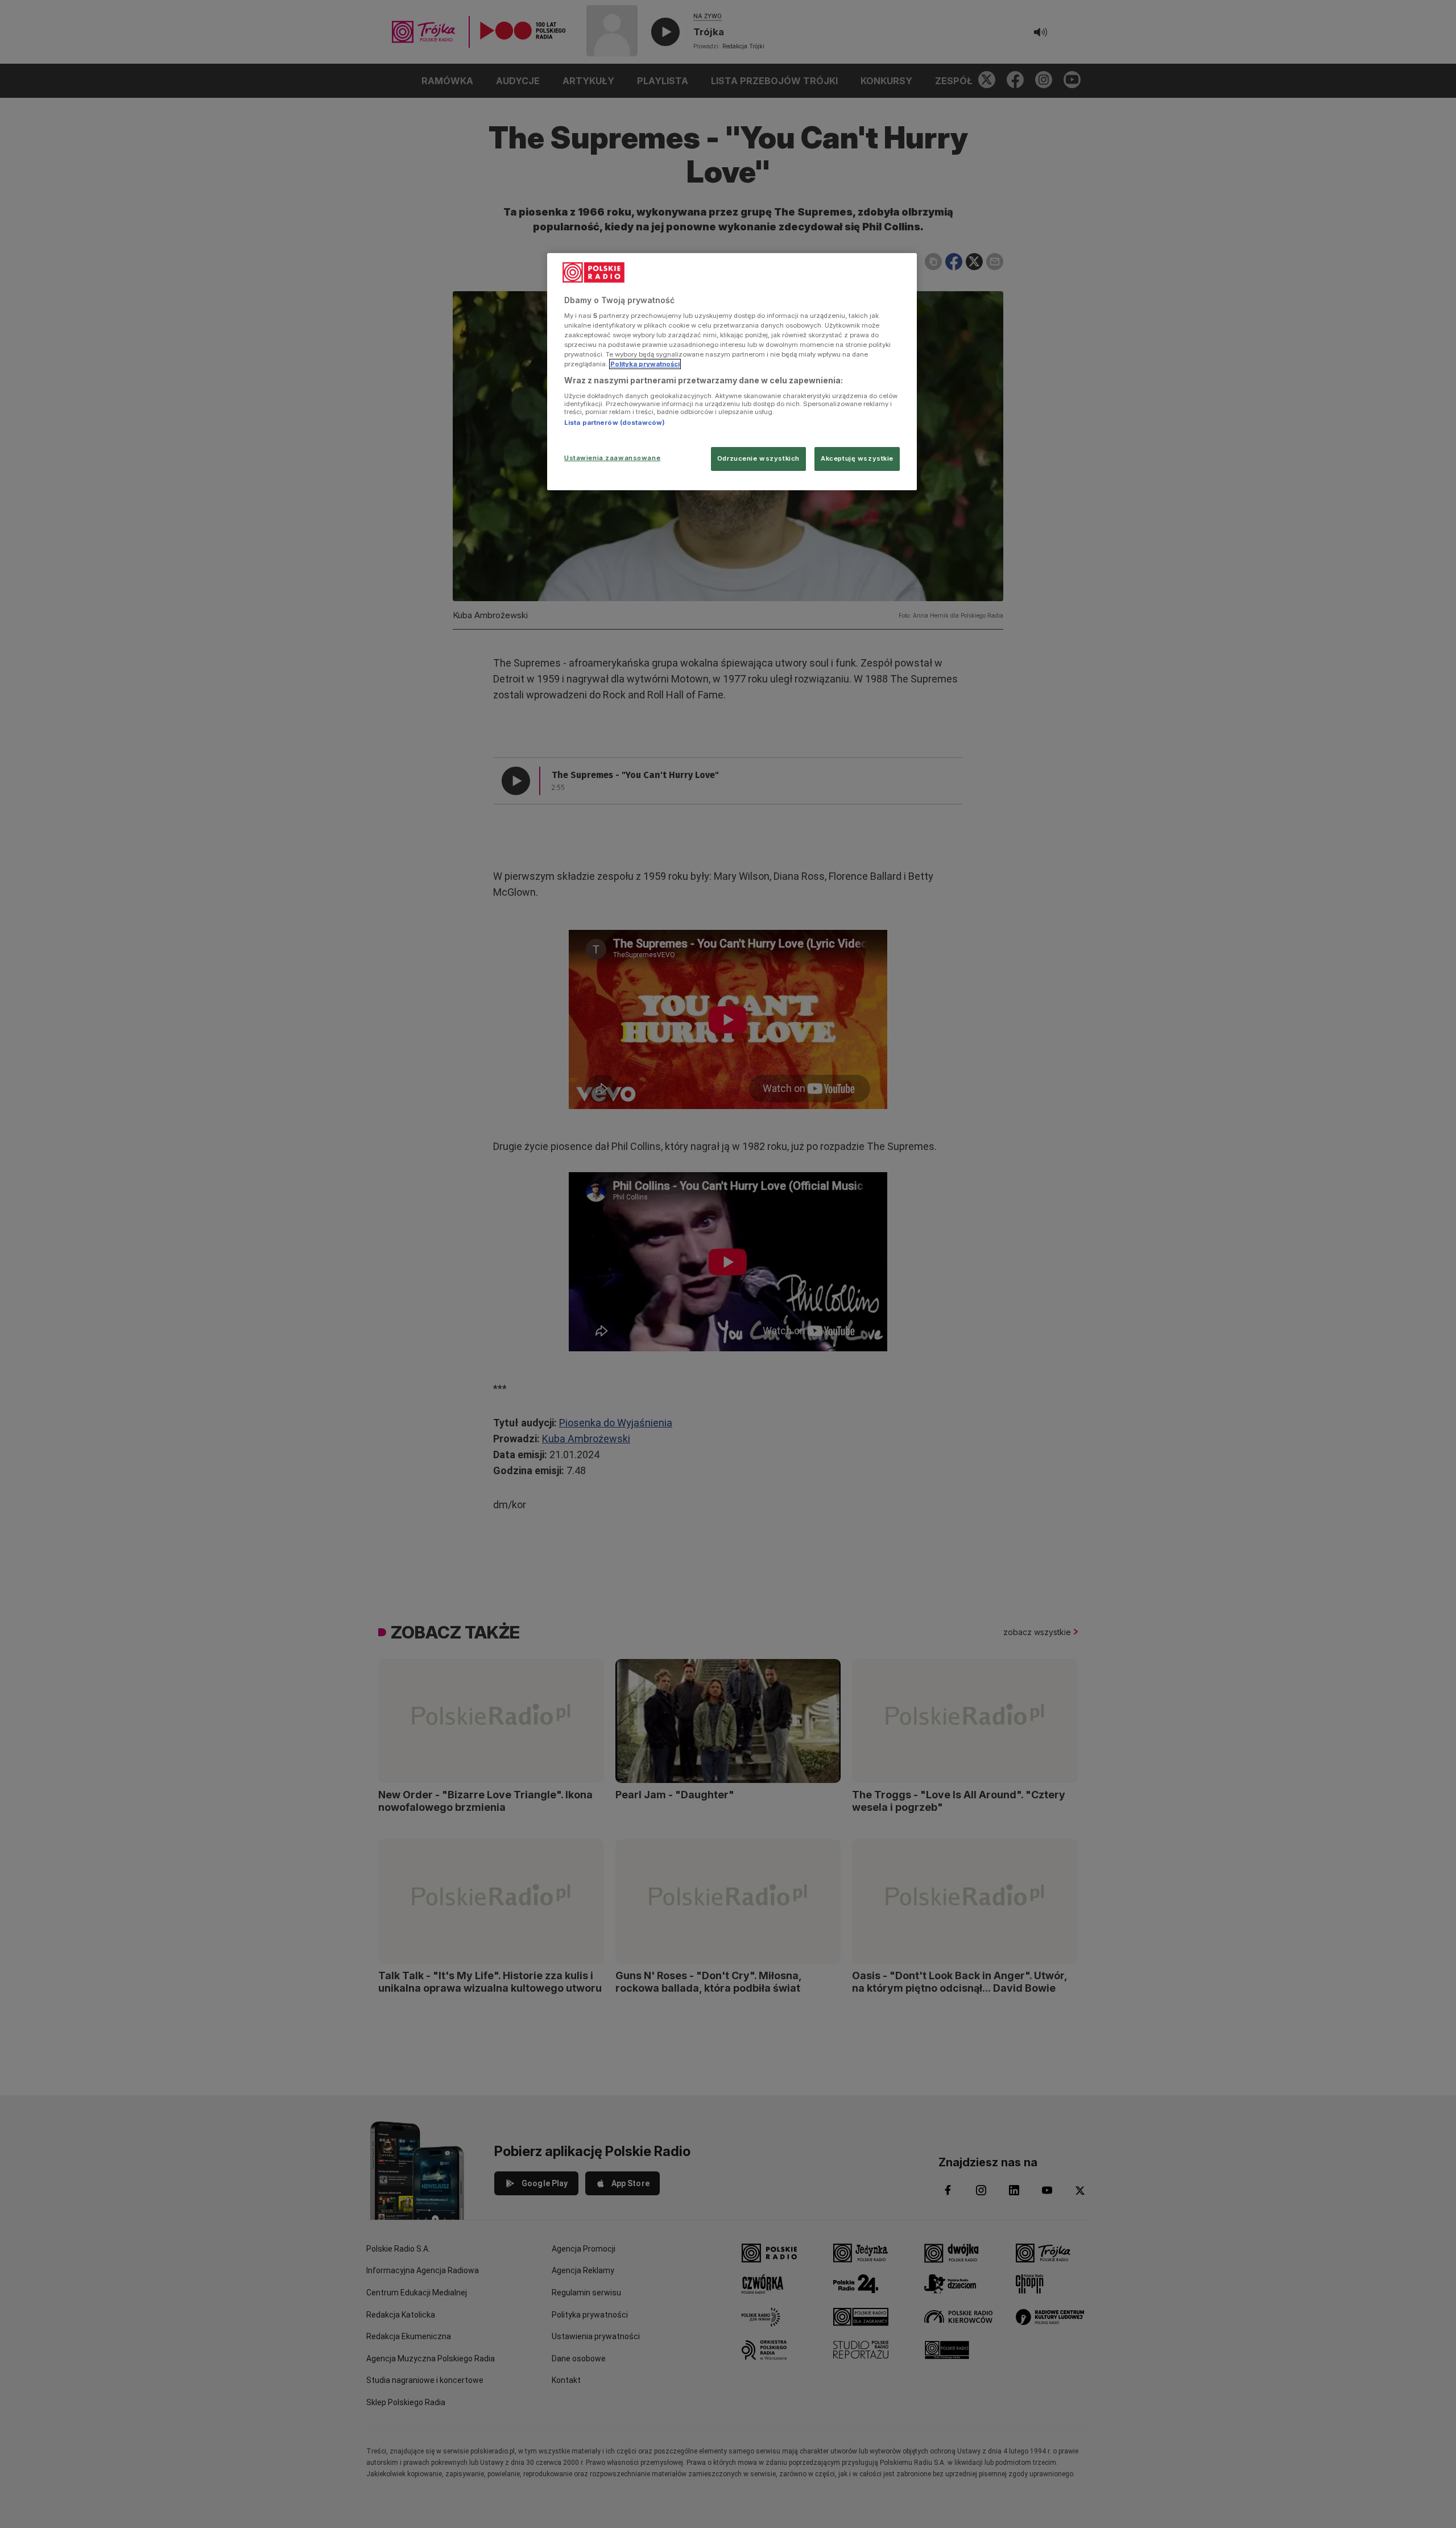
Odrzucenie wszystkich (758, 458)
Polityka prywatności (645, 364)
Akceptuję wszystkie (857, 458)
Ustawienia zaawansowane (612, 458)
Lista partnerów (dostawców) (615, 423)
